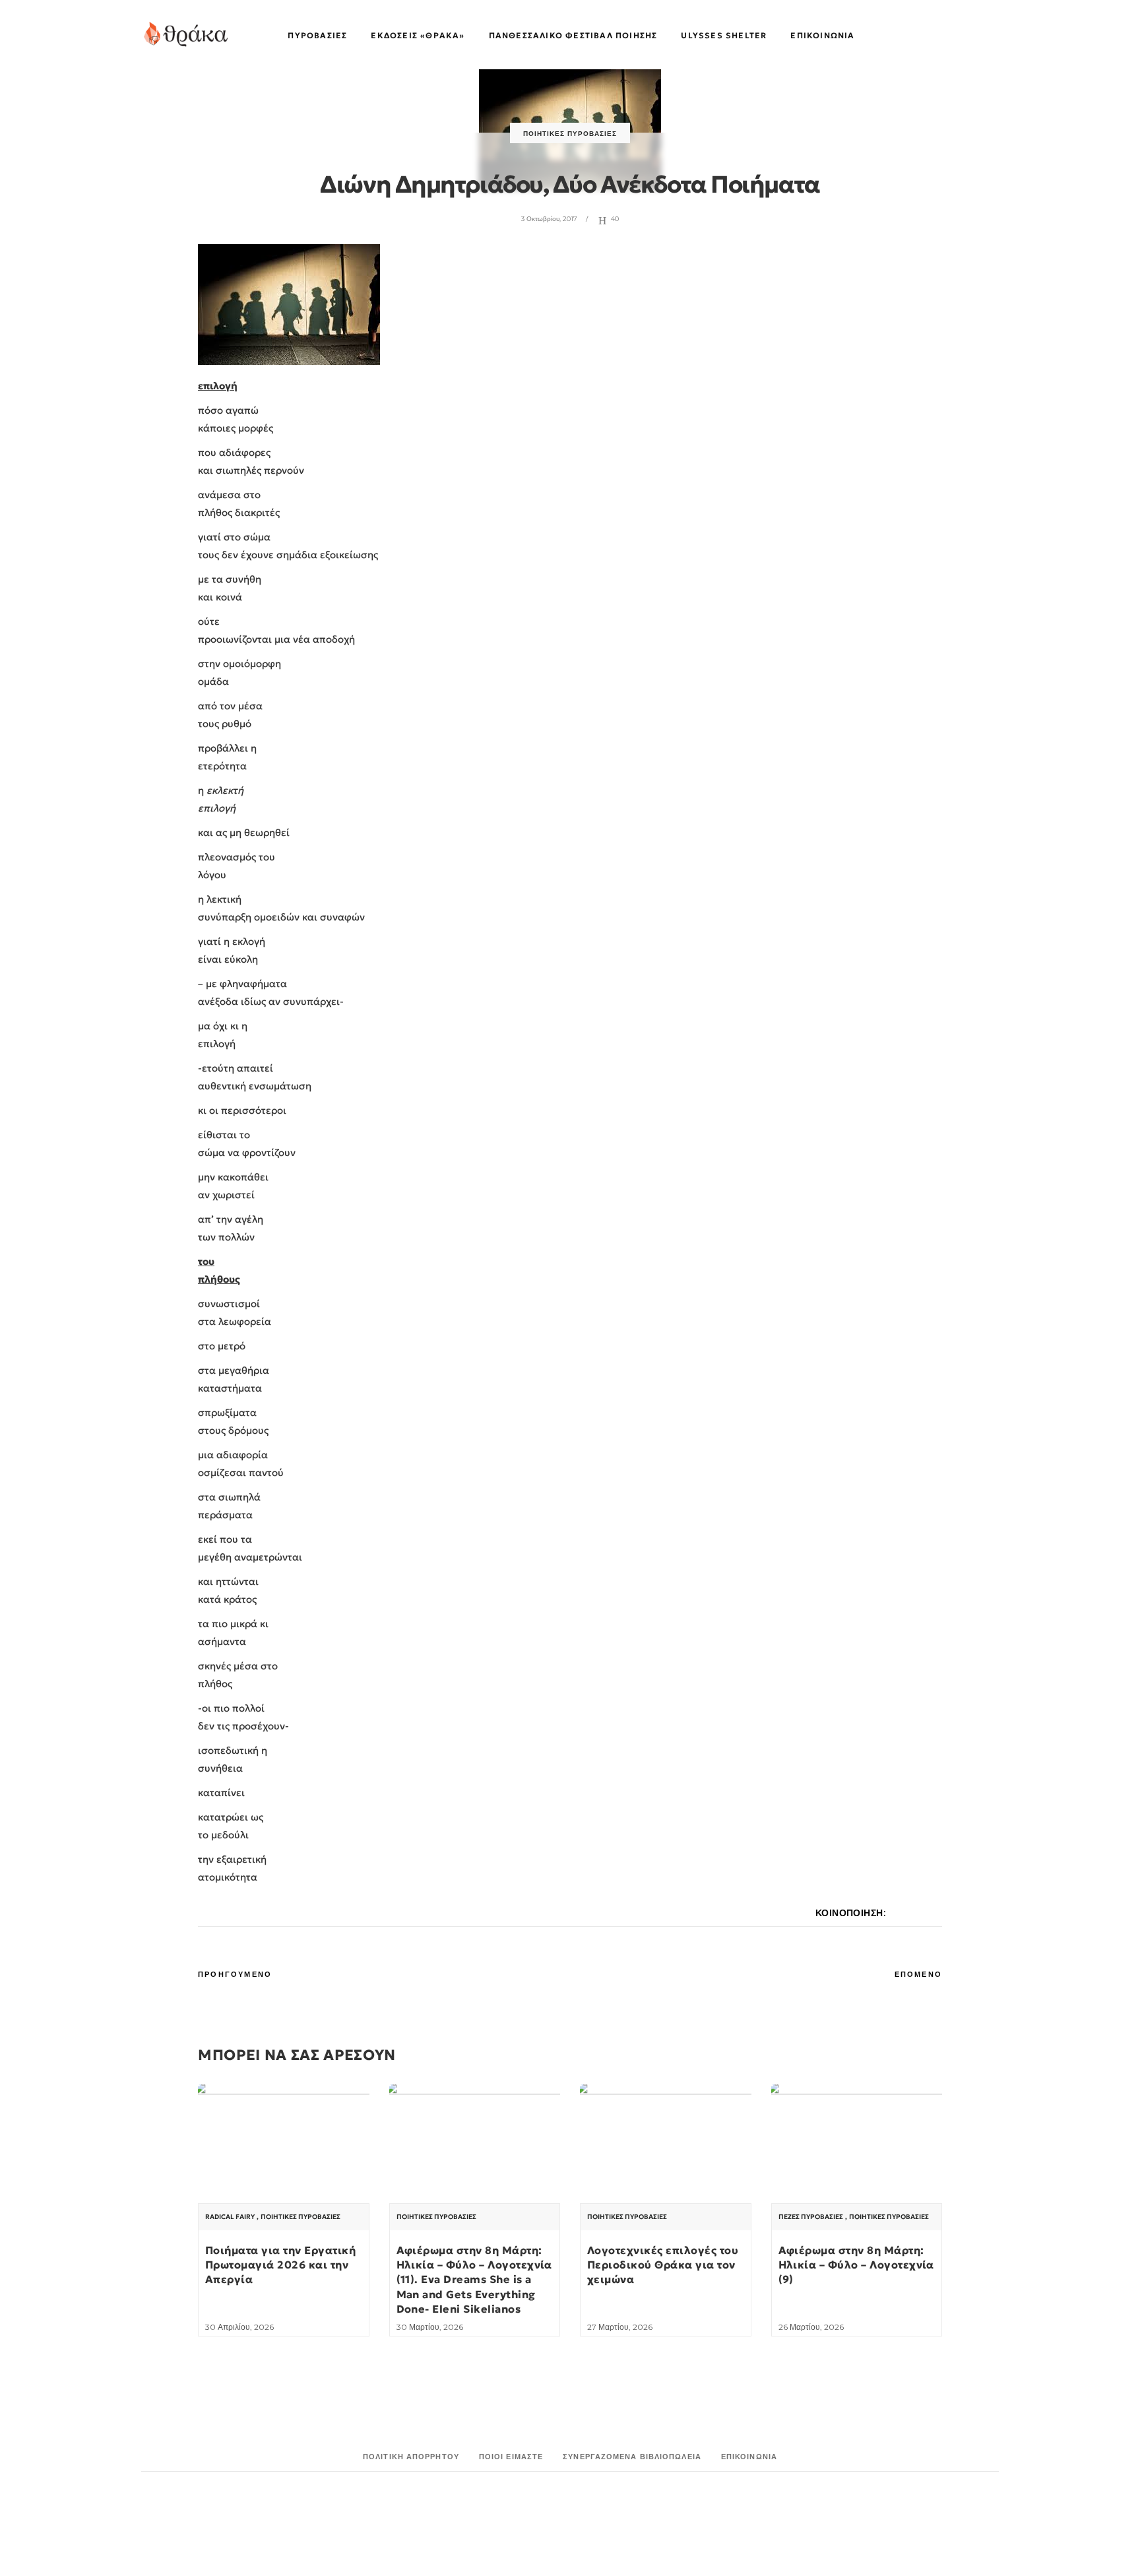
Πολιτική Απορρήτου (411, 2457)
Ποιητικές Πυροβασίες (570, 134)
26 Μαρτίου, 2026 (811, 2327)
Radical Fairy (230, 2217)
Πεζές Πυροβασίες (811, 2217)
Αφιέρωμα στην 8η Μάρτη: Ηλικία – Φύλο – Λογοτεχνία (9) (856, 2265)
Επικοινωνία (749, 2457)
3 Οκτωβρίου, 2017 (549, 219)
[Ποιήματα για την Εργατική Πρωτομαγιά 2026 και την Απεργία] (284, 2149)
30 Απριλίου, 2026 (239, 2327)
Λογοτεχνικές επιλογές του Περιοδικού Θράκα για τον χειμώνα (663, 2265)
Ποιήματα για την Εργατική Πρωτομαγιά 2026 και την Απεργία (280, 2265)
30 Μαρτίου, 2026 (430, 2327)
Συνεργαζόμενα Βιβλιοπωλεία (632, 2457)
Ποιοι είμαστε (511, 2457)
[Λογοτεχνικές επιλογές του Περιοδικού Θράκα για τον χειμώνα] (666, 2149)
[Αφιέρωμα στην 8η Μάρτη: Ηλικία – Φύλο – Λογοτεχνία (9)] (857, 2149)
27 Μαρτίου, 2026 (620, 2327)
